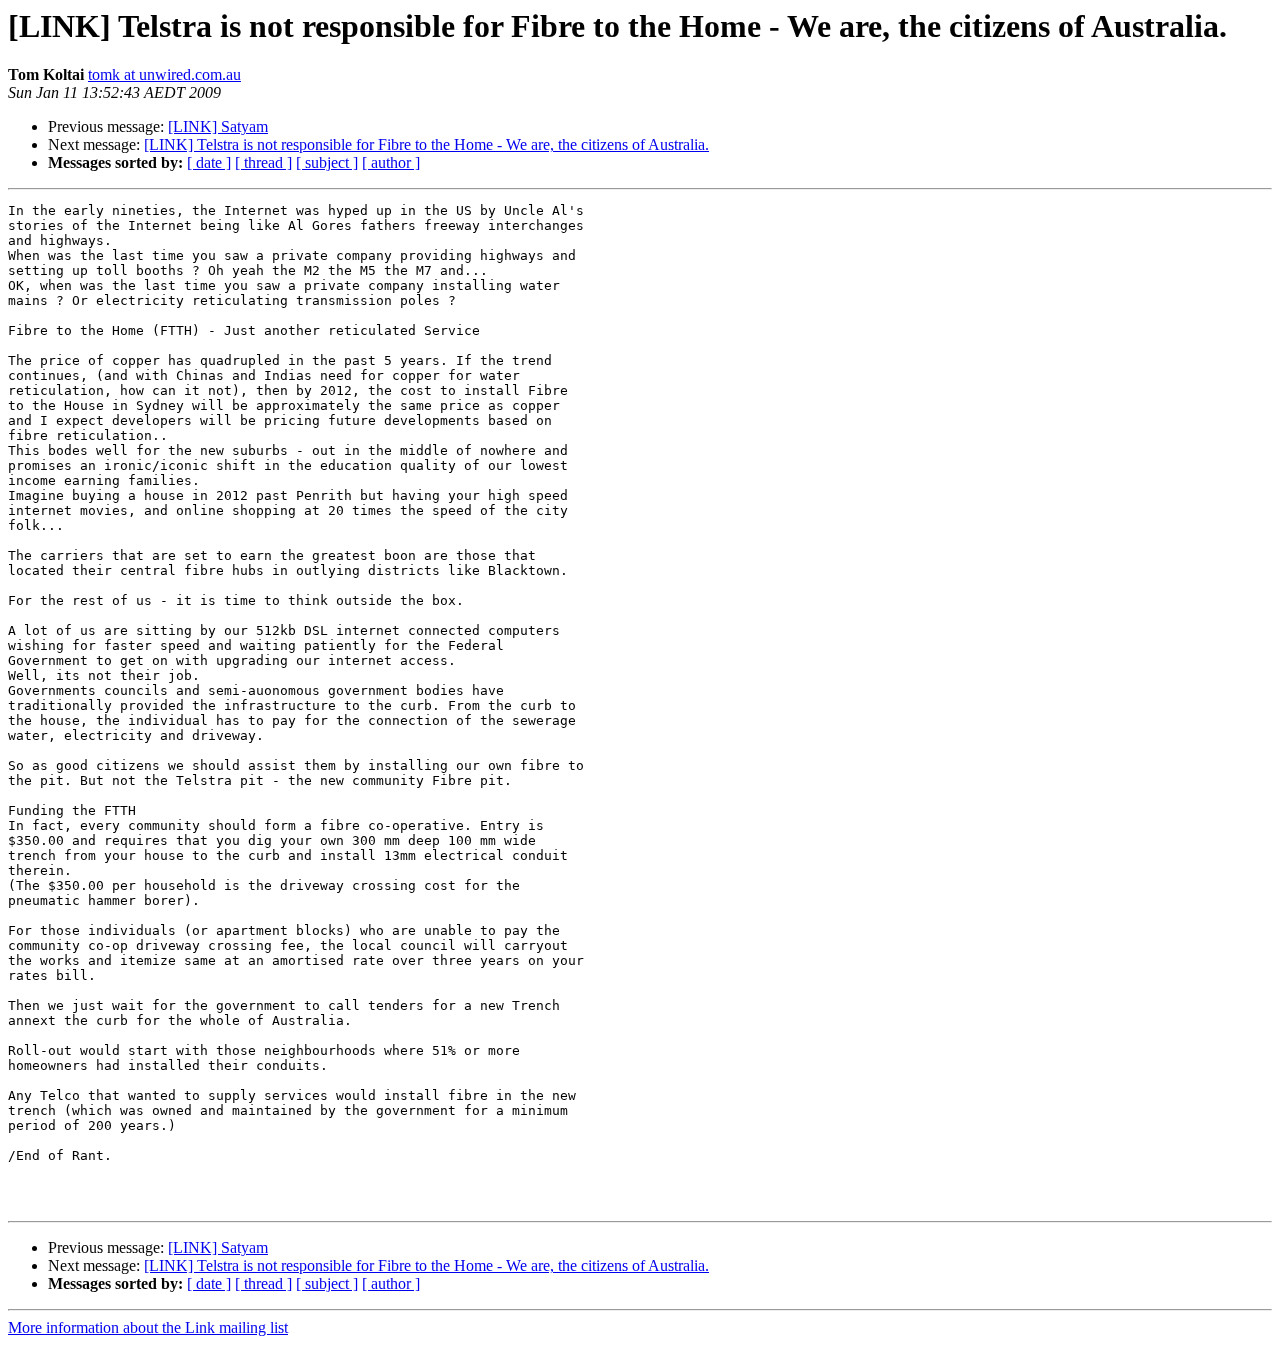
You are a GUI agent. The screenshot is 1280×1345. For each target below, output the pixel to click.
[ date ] (209, 162)
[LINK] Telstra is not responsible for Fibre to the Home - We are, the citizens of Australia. (426, 144)
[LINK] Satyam (218, 126)
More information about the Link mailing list (148, 1327)
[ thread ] (263, 162)
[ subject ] (327, 162)
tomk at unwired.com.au (164, 74)
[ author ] (391, 162)
